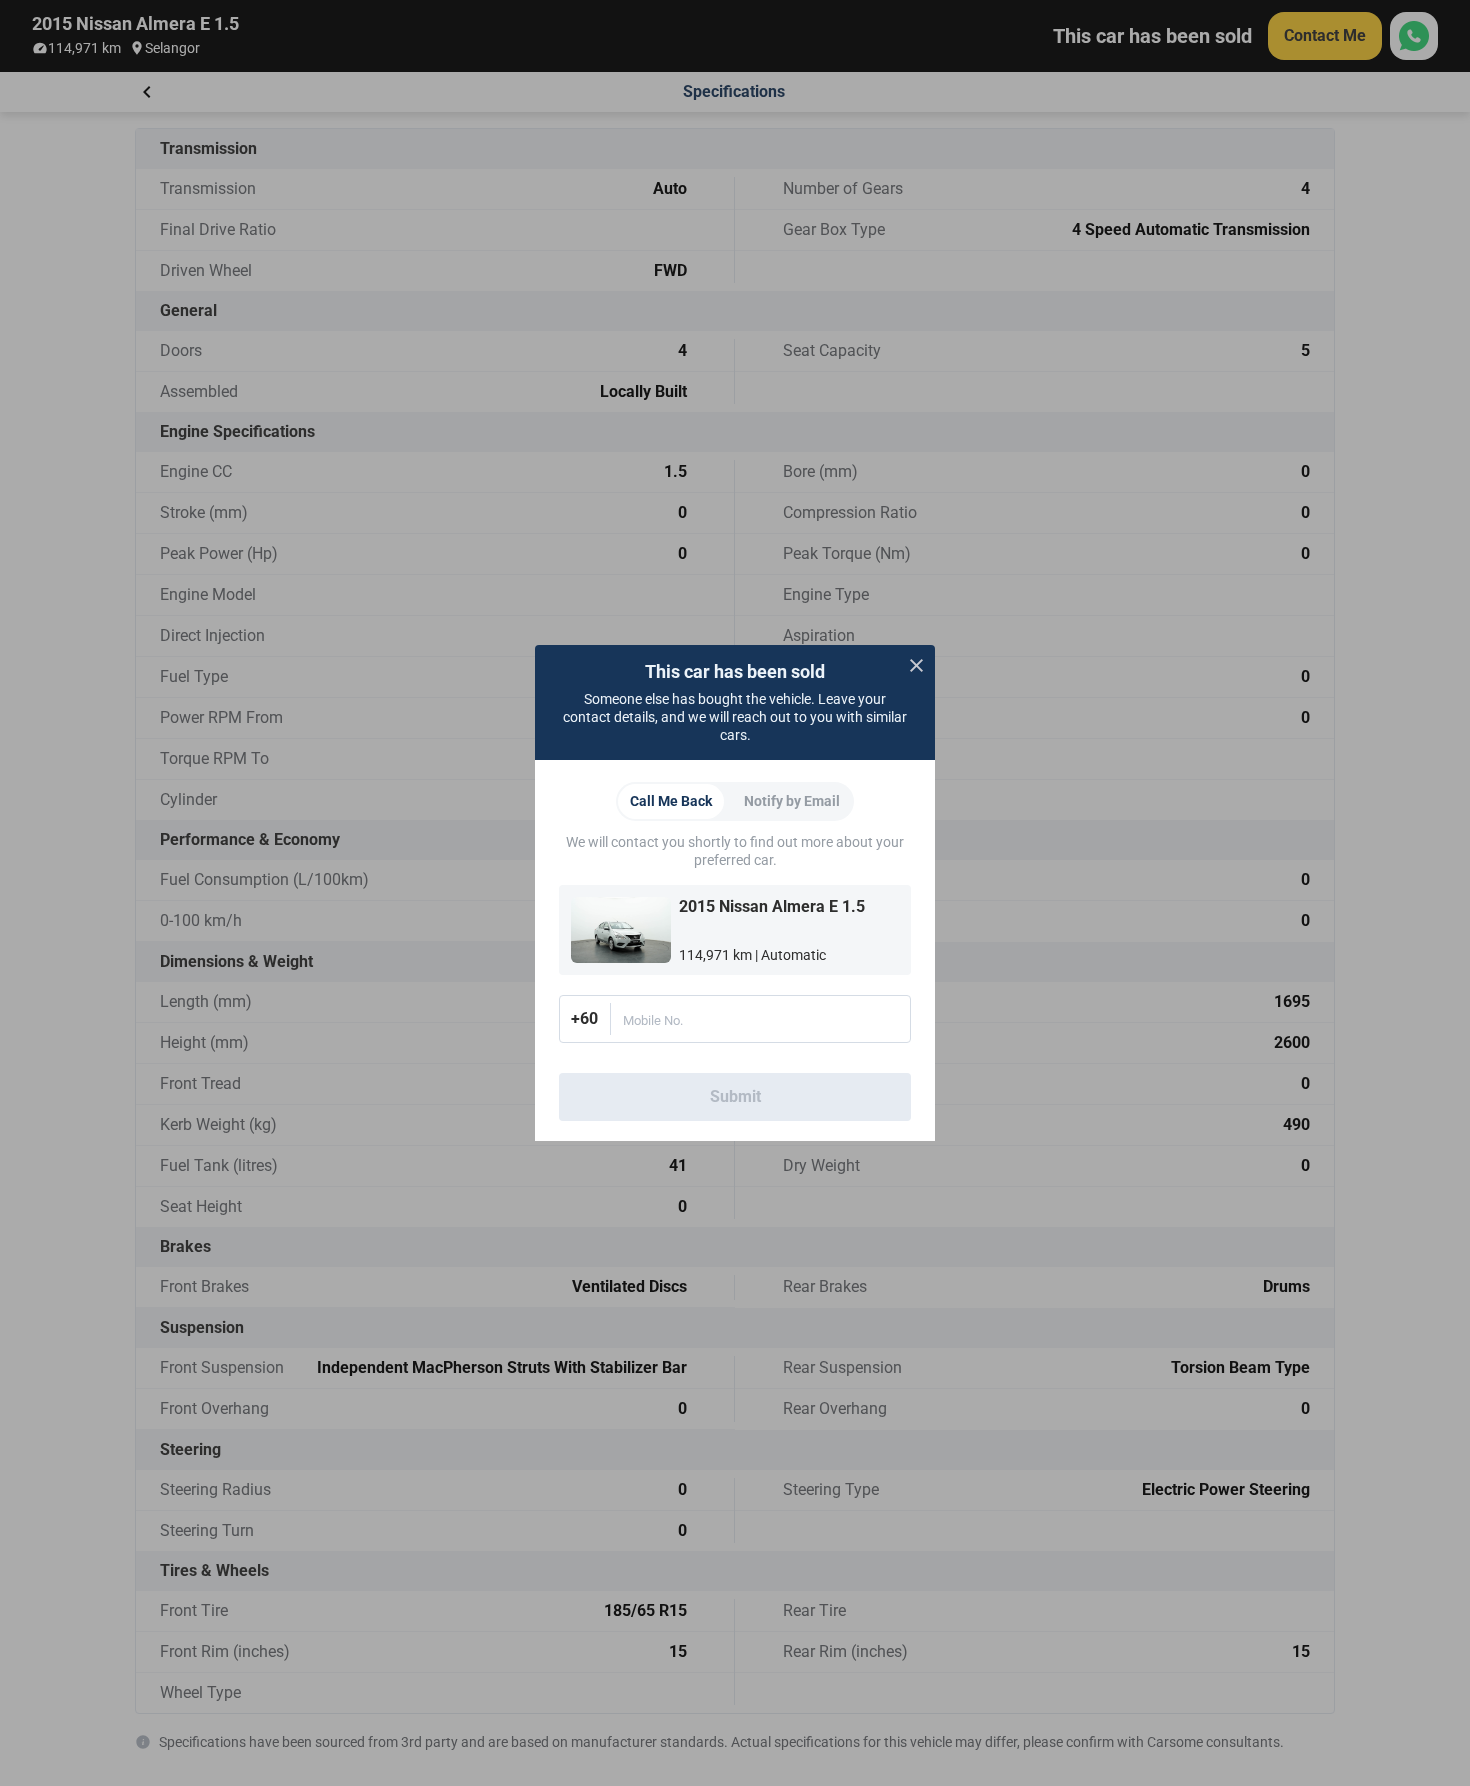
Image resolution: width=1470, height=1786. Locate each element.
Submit (735, 1096)
